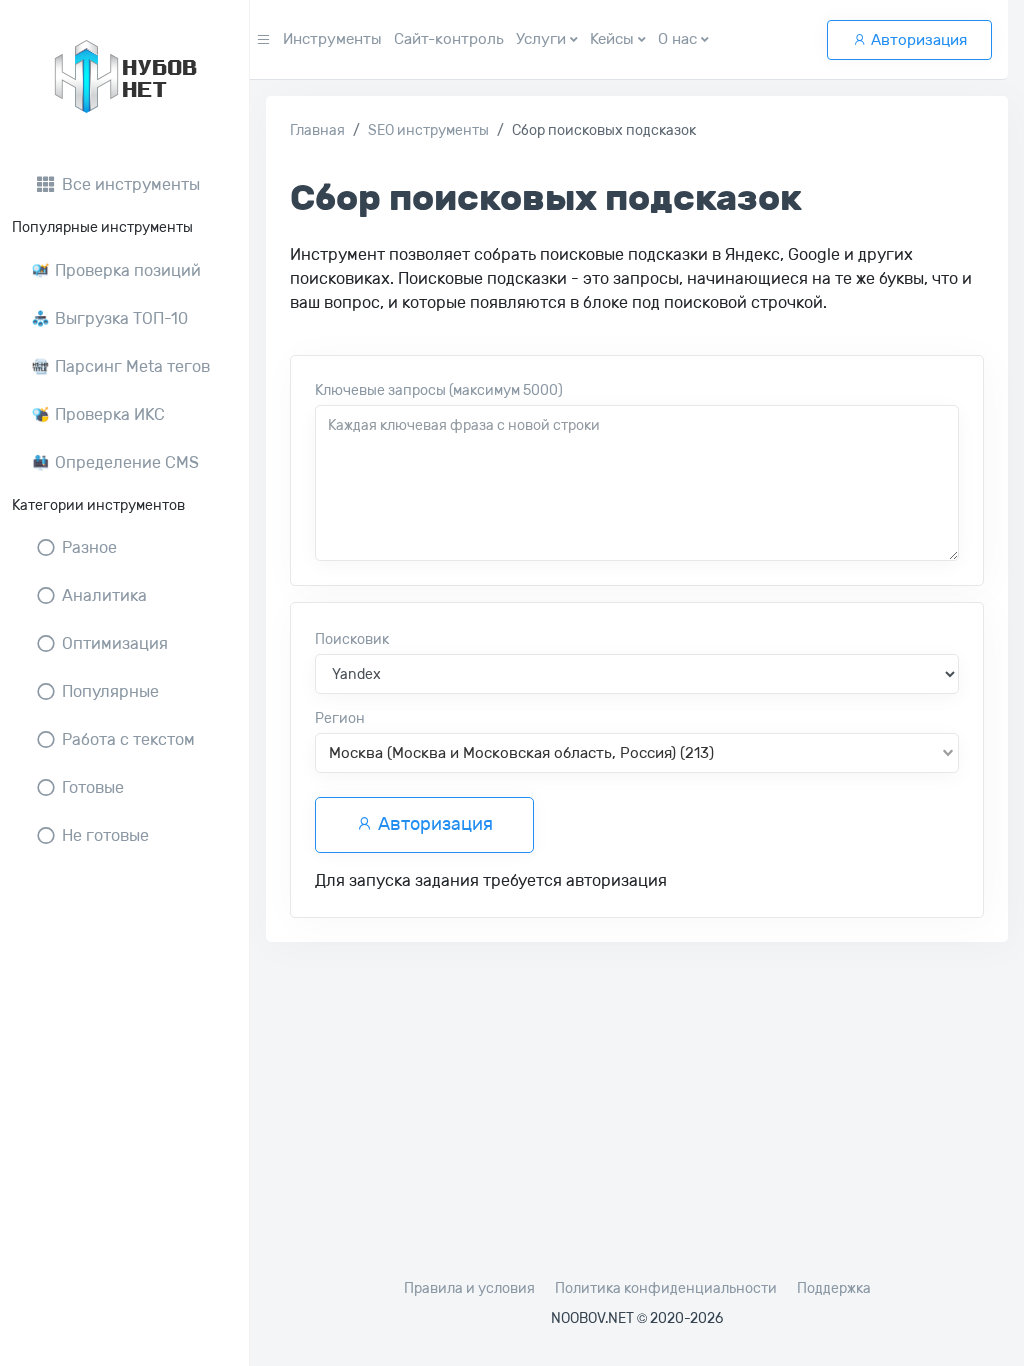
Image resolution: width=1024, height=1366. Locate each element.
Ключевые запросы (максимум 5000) (439, 390)
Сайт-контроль (449, 39)
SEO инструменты (428, 130)
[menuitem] (124, 185)
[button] (263, 40)
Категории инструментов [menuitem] (98, 505)
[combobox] (637, 753)
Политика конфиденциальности (666, 1288)
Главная (317, 130)
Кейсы (614, 39)
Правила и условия (469, 1288)
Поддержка (834, 1288)
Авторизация (917, 40)
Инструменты (332, 39)
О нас (679, 39)
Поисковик (352, 639)
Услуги (543, 39)
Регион (340, 718)
